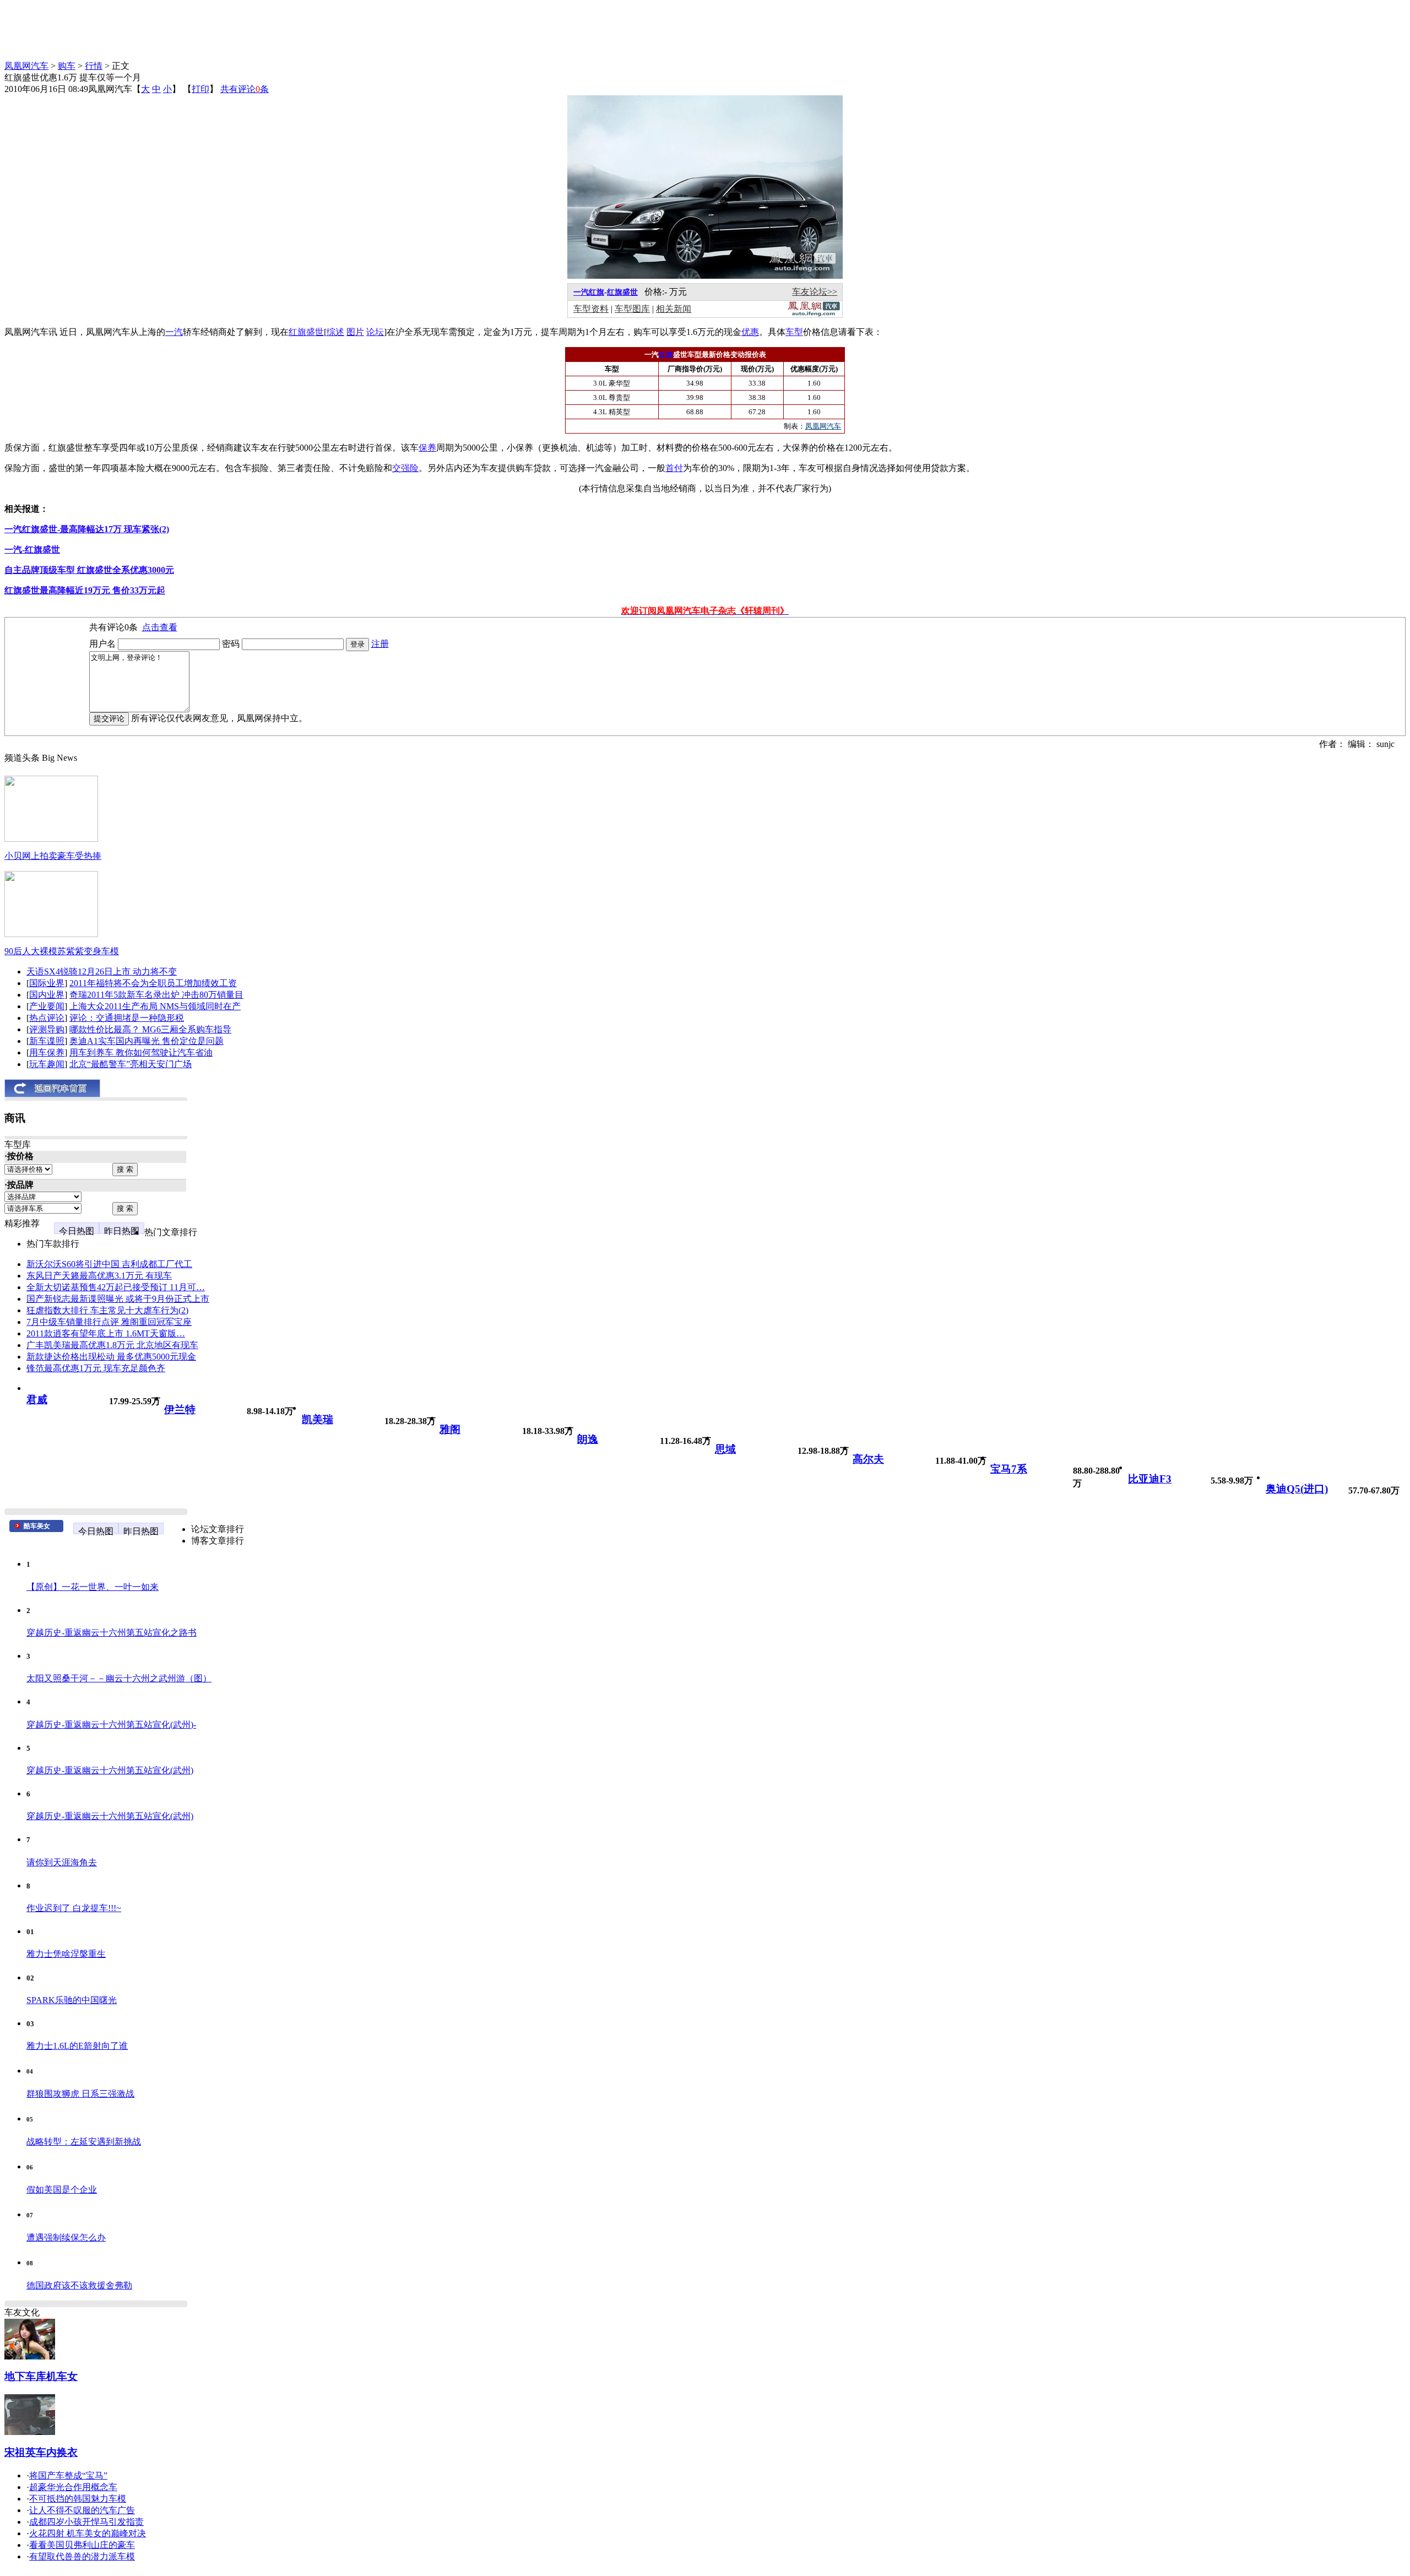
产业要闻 (47, 1006)
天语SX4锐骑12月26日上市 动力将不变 (102, 972)
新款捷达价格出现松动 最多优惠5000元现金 (111, 1357)
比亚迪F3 (1150, 1479)
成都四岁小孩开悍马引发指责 (86, 2522)
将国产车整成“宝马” (68, 2475)
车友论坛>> (815, 292)
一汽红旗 (589, 292)
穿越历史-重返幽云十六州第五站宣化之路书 (112, 1633)
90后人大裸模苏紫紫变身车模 (62, 951)
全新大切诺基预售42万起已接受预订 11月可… (116, 1287)
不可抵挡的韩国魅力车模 (78, 2499)
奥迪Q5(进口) (1297, 1489)
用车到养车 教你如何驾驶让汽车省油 (141, 1052)
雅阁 (450, 1429)
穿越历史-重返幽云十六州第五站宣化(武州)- (111, 1725)
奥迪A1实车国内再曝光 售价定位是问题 (147, 1041)
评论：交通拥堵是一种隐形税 (127, 1018)
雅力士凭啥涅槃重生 (66, 1954)
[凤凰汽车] (814, 314)
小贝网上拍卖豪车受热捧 (53, 856)
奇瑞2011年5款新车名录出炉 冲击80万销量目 (156, 995)
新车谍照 (47, 1041)
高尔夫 (868, 1459)
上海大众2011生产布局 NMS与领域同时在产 (155, 1006)
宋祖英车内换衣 (41, 2452)
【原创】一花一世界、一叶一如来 (93, 1587)
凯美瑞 (318, 1419)
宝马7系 (1009, 1469)
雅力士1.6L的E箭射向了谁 (77, 2046)
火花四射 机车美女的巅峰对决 (88, 2533)
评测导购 (47, 1029)
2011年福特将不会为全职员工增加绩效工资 (153, 983)
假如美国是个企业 (62, 2190)
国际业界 (47, 983)
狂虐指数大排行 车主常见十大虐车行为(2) (107, 1310)
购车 (67, 66)
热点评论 (47, 1018)
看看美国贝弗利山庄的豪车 (82, 2545)
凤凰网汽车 (26, 66)
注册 (380, 644)
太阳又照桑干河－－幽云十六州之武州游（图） (119, 1678)
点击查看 (160, 627)
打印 (200, 89)
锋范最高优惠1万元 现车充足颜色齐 (96, 1368)
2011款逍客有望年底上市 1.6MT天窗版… (106, 1333)
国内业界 (47, 995)
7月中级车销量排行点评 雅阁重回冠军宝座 (109, 1322)
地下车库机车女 (41, 2376)
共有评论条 (245, 89)
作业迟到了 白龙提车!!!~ (74, 1908)
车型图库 (632, 309)
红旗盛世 (622, 292)
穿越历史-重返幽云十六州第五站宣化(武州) (110, 1770)
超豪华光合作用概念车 (73, 2487)
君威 (37, 1400)
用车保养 (47, 1052)
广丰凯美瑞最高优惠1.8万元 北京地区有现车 (112, 1345)
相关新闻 (674, 309)
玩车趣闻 (47, 1064)
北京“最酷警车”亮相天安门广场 (131, 1064)
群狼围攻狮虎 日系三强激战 (80, 2094)
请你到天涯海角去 (62, 1862)
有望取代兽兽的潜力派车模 (82, 2556)
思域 (725, 1449)
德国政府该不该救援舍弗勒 (79, 2285)
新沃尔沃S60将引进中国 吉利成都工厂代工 (109, 1264)
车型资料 (591, 309)
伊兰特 (180, 1409)
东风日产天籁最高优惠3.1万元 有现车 (99, 1276)
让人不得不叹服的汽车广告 (82, 2510)
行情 (94, 66)
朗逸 (588, 1439)
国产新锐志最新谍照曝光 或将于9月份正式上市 (118, 1299)
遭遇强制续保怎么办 (66, 2237)
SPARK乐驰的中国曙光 (72, 2000)
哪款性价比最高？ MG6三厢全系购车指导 (150, 1029)
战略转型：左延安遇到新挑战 (84, 2142)
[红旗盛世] (705, 276)
